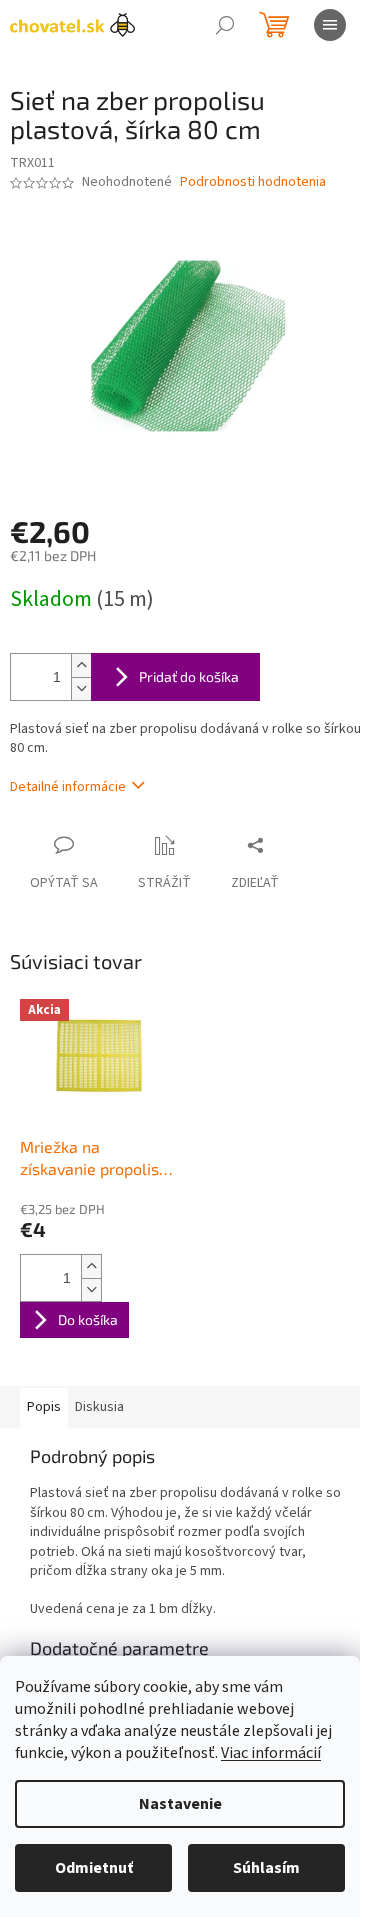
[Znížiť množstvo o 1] (81, 688)
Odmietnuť (94, 1868)
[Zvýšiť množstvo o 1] (81, 665)
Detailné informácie (68, 787)
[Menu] (330, 25)
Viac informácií (271, 1753)
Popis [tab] (44, 1407)
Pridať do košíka (189, 676)
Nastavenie (180, 1804)
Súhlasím (266, 1868)
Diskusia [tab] (99, 1407)
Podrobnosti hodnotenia (253, 182)
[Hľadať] (225, 25)
